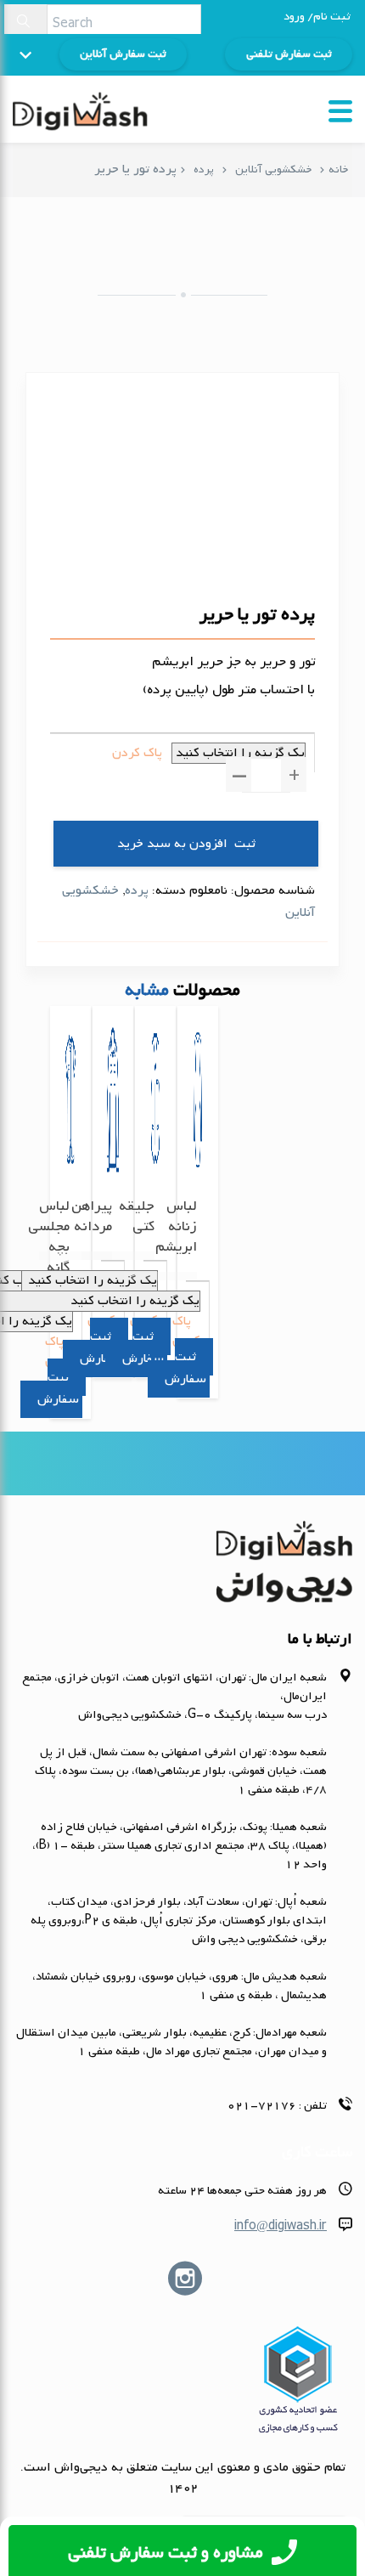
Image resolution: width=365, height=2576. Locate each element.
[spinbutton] (266, 775)
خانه (338, 169)
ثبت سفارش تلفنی (289, 54)
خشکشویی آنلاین (273, 169)
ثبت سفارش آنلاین (123, 54)
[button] (294, 774)
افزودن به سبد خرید (172, 844)
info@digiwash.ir (281, 2226)
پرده (204, 169)
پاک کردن (137, 753)
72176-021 (262, 2106)
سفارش (58, 1399)
